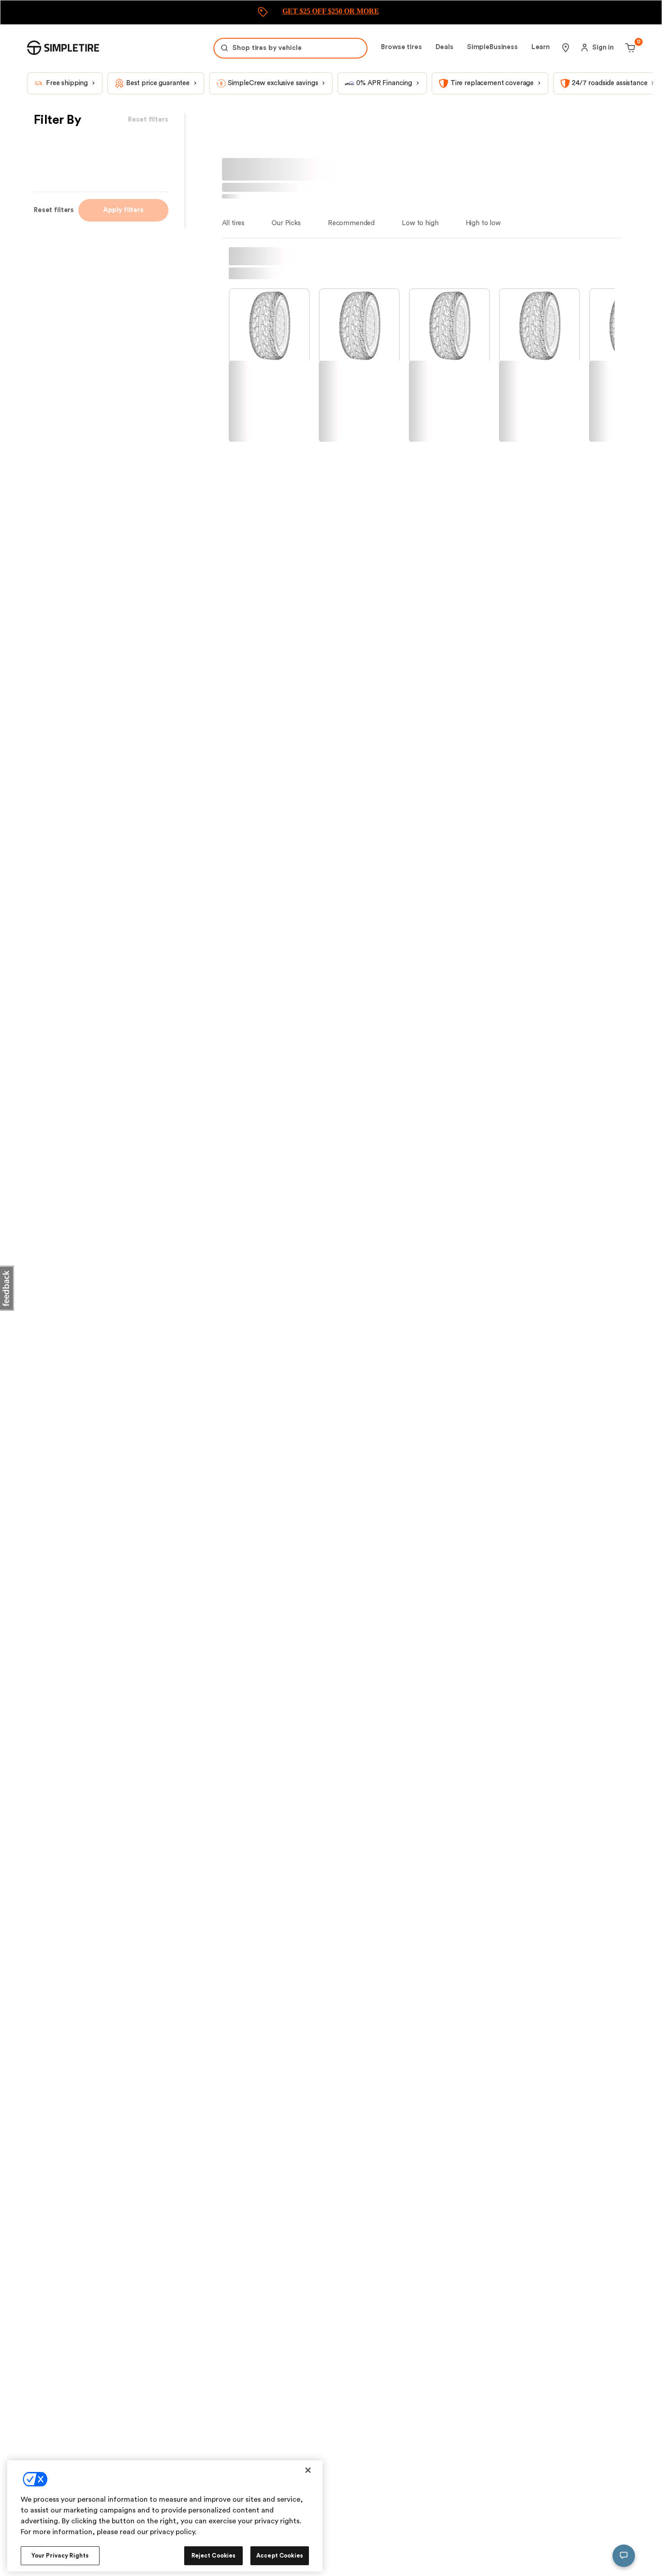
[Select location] (566, 48)
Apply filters (123, 210)
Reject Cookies (214, 2556)
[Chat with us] (624, 2556)
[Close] (308, 2470)
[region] (165, 2516)
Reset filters (54, 210)
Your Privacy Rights (60, 2556)
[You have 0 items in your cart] (629, 48)
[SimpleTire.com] (63, 48)
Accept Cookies (280, 2556)
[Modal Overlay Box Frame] (331, 12)
